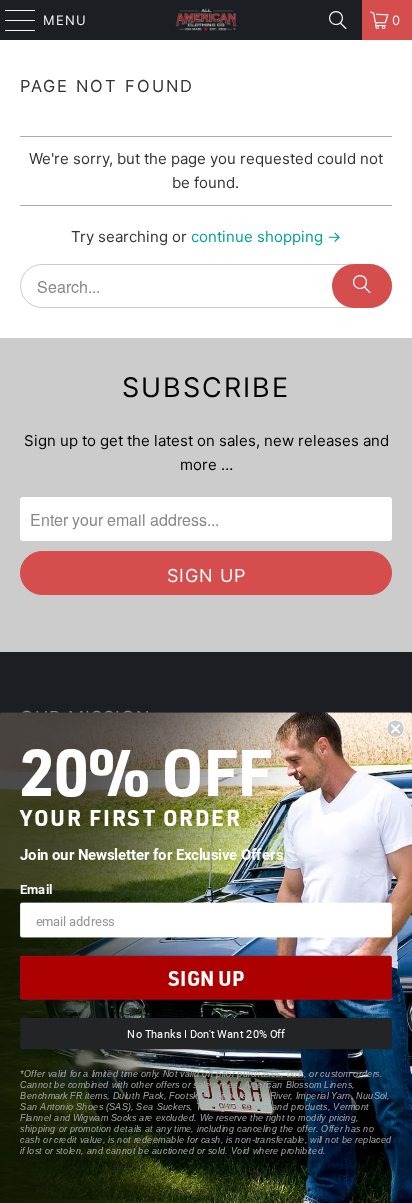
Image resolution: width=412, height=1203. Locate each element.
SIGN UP (205, 978)
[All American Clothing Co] (206, 20)
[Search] (338, 20)
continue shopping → (266, 236)
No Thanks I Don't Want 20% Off (205, 1034)
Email (36, 888)
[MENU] (11, 20)
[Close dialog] (395, 729)
